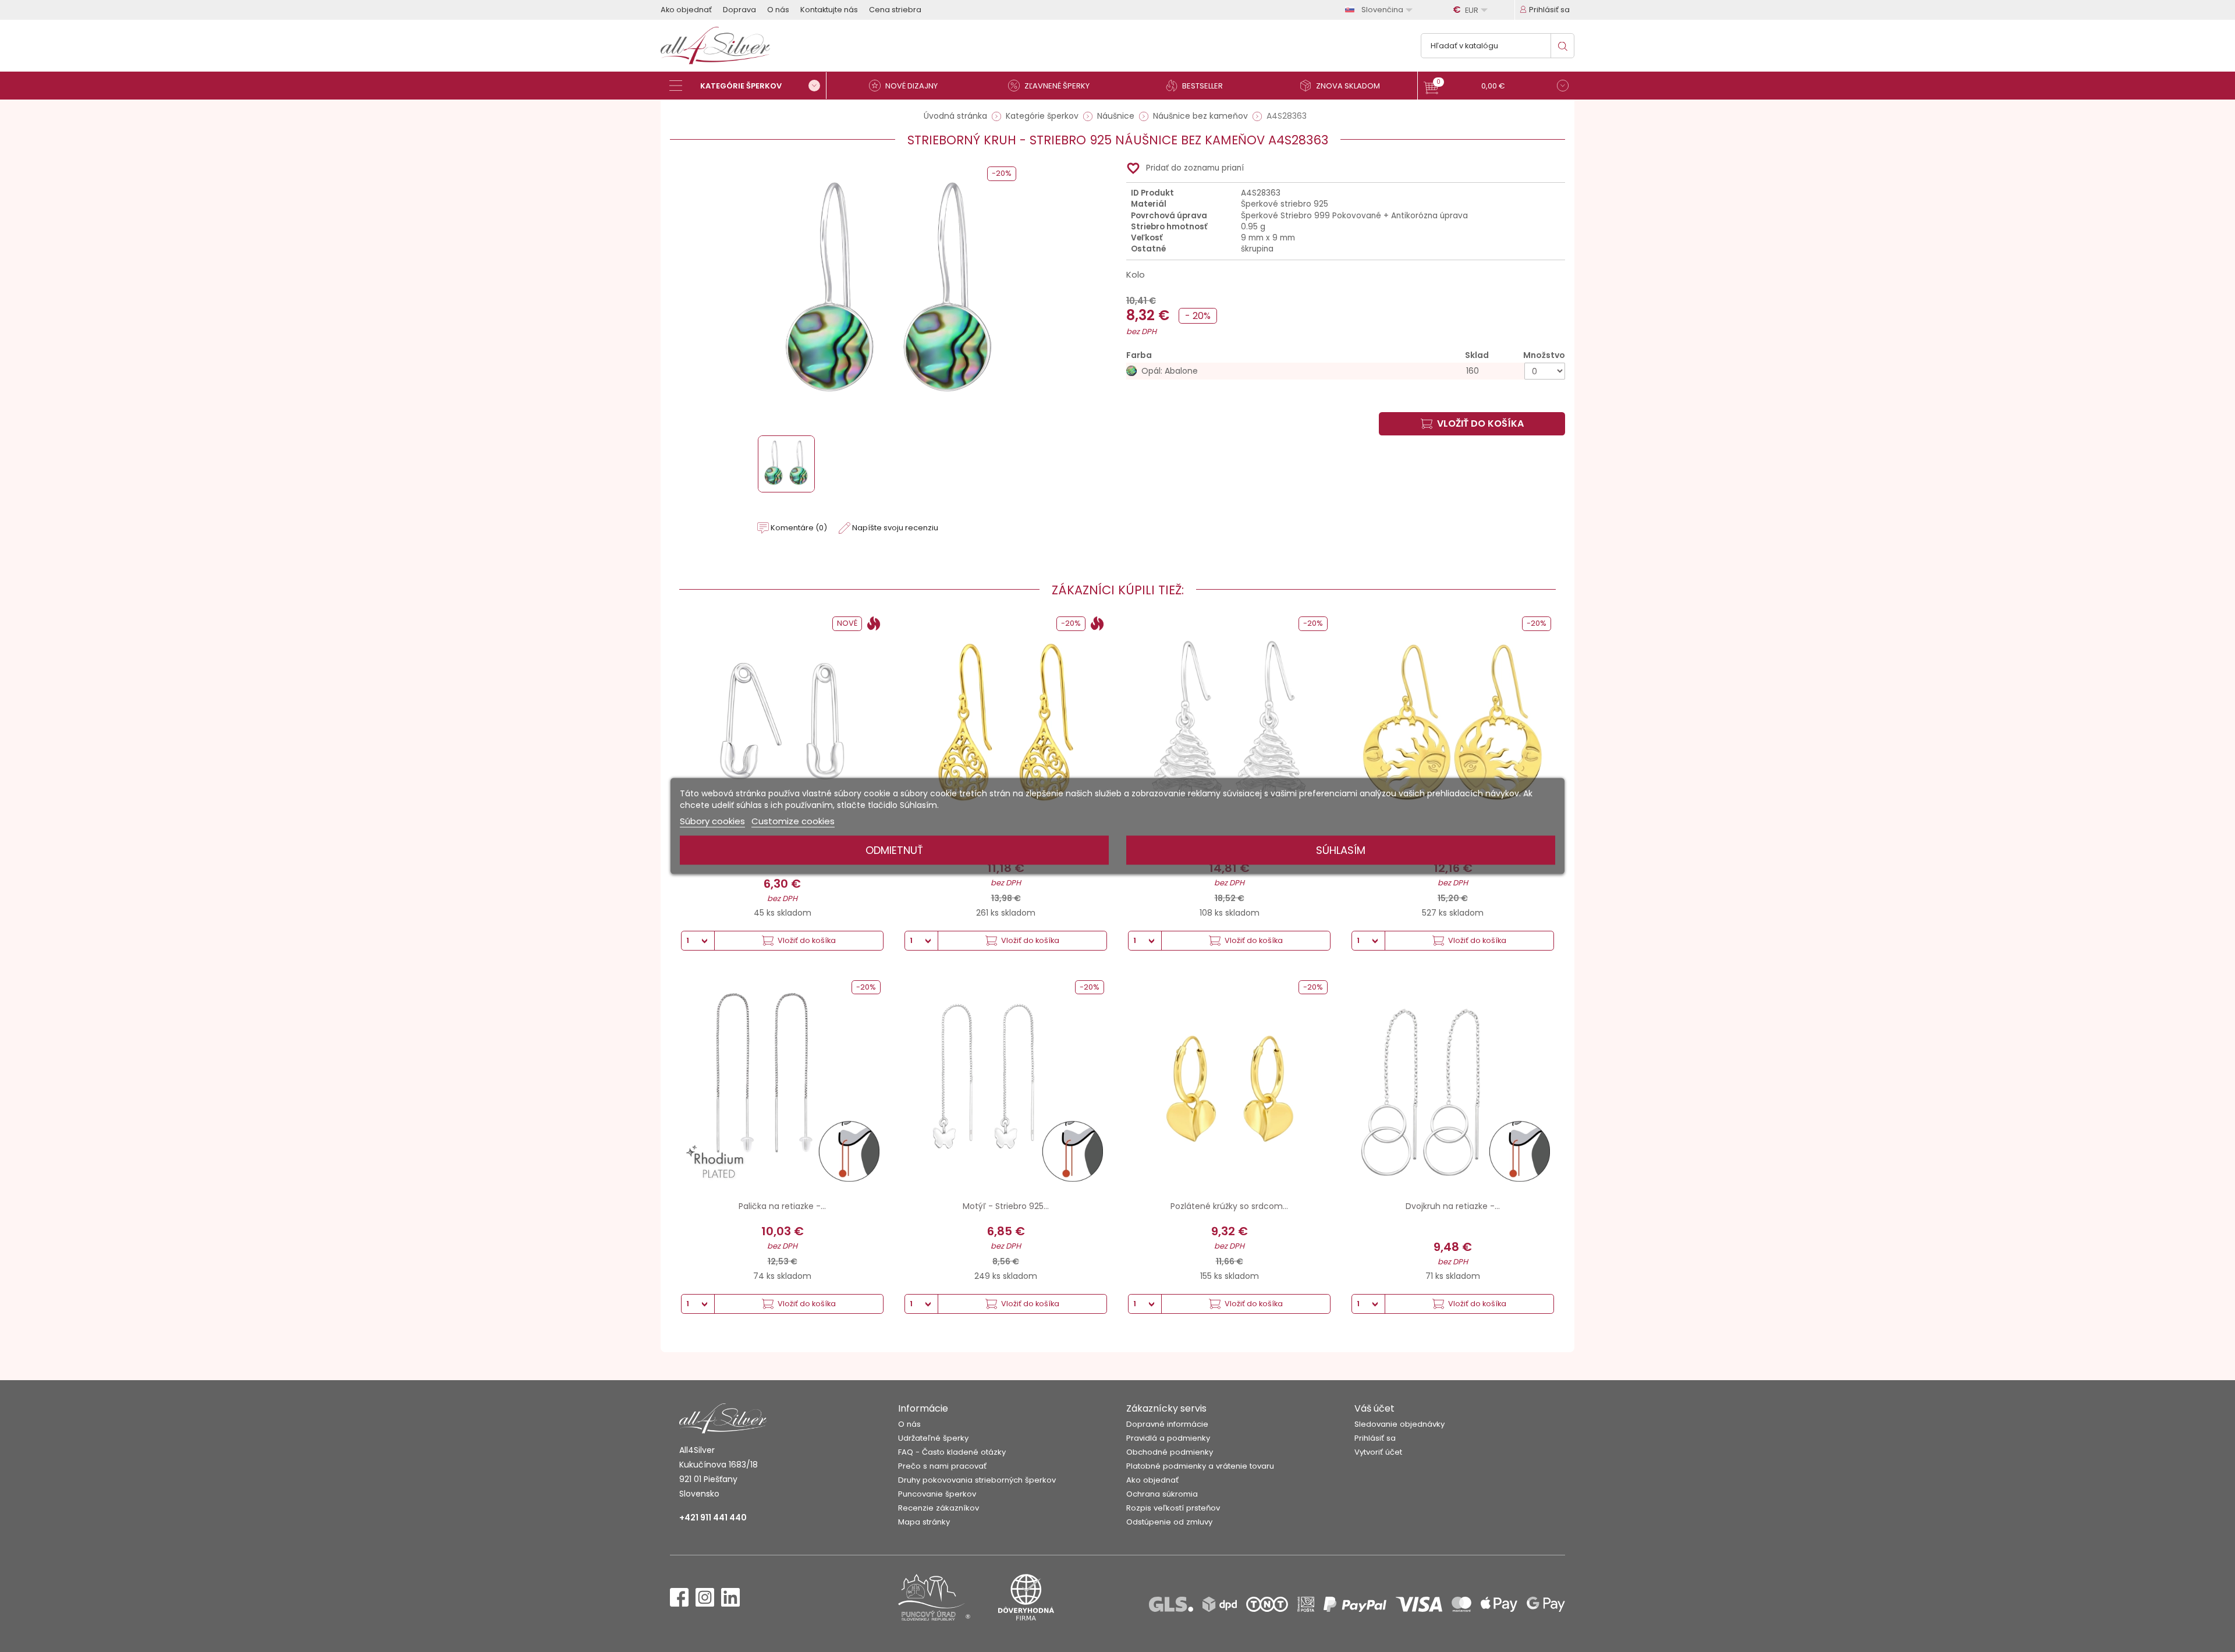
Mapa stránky (924, 1522)
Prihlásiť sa (1375, 1438)
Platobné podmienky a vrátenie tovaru (1200, 1466)
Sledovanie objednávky (1399, 1424)
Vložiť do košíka (1480, 423)
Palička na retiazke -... (782, 1206)
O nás (778, 10)
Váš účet (1374, 1408)
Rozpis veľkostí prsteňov (1173, 1508)
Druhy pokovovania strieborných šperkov (977, 1480)
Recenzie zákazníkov (939, 1508)
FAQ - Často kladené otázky (952, 1452)
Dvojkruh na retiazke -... (1453, 1206)
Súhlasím (1341, 850)
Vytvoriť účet (1378, 1452)
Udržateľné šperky (933, 1438)
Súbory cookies (712, 821)
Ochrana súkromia (1162, 1494)
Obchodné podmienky (1170, 1452)
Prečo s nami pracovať (942, 1466)
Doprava (739, 10)
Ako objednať (686, 10)
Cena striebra (895, 10)
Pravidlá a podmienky (1168, 1438)
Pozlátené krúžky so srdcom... (1229, 1206)
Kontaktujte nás (829, 10)
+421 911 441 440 (713, 1518)
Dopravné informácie (1167, 1424)
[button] (1496, 87)
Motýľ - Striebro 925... (1006, 1206)
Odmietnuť (894, 850)
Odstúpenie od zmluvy (1169, 1522)
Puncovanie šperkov (937, 1494)
